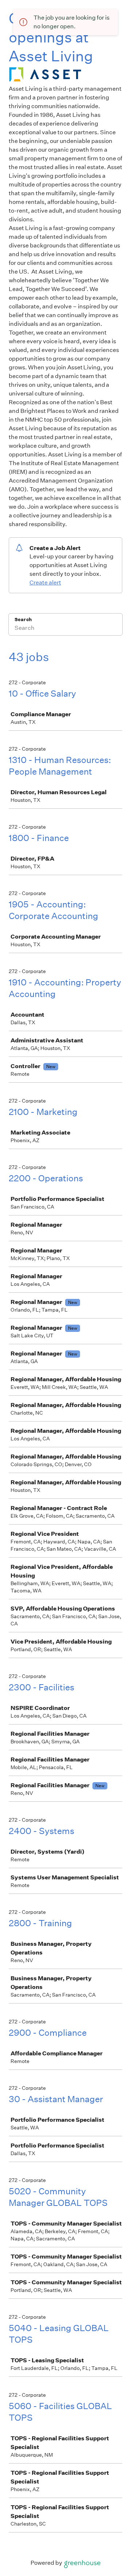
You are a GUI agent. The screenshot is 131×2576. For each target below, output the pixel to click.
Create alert (45, 583)
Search (23, 620)
